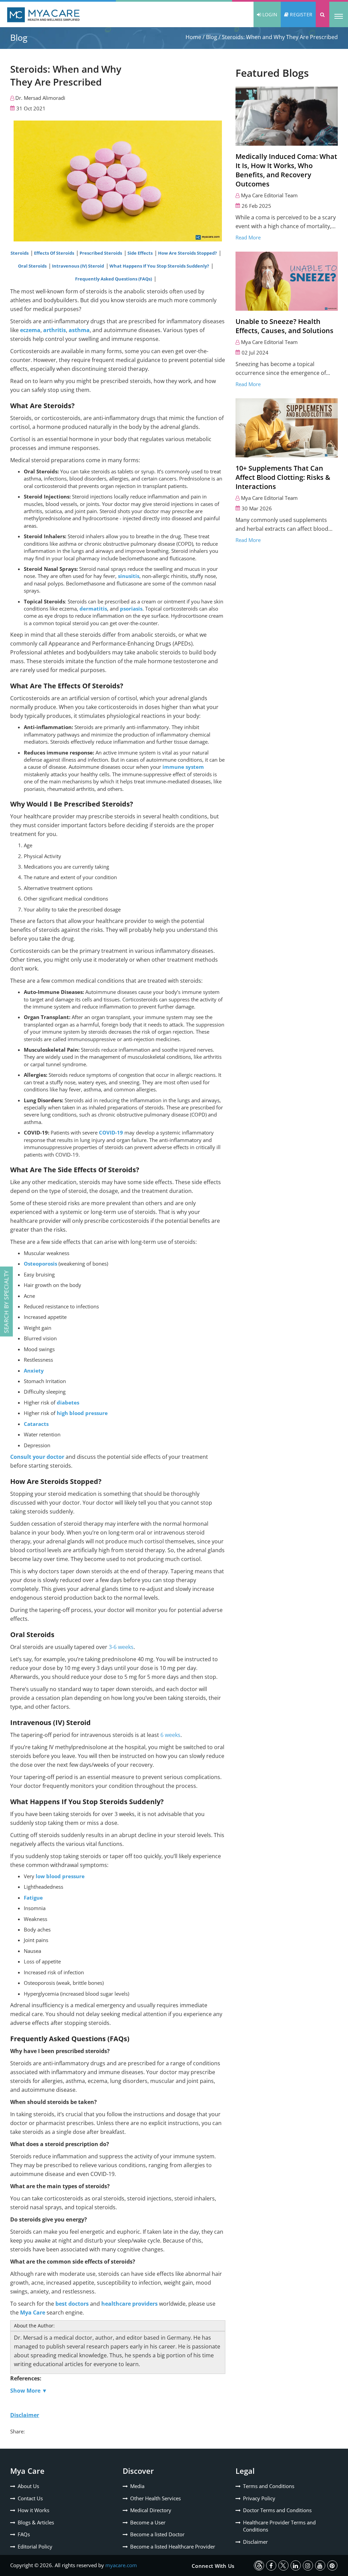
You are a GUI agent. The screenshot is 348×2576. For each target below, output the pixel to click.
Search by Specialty (6, 1302)
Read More (248, 237)
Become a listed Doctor (157, 2534)
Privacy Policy (259, 2498)
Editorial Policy (35, 2546)
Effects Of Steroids (55, 253)
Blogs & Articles (36, 2522)
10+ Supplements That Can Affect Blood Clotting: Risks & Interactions (283, 477)
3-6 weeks (121, 1647)
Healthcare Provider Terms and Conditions (279, 2526)
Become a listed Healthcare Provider (173, 2546)
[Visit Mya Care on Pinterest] (332, 2565)
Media (137, 2486)
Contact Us (30, 2498)
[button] (323, 14)
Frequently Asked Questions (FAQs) (114, 279)
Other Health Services (155, 2498)
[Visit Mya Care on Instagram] (308, 2565)
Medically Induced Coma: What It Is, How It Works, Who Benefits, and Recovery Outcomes (286, 170)
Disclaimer (255, 2542)
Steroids (20, 253)
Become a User (148, 2522)
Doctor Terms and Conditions (277, 2510)
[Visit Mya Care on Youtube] (320, 2565)
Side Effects (141, 253)
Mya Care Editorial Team (269, 195)
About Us (28, 2486)
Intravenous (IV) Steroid (79, 266)
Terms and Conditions (269, 2486)
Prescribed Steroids (101, 253)
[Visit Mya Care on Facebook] (271, 2565)
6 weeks (170, 1735)
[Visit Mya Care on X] (283, 2565)
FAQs (24, 2534)
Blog (212, 37)
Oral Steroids (33, 266)
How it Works (33, 2510)
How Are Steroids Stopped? (188, 253)
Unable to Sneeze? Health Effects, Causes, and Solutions (284, 326)
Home (193, 37)
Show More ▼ (29, 2391)
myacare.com (121, 2565)
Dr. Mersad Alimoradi (40, 98)
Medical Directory (151, 2510)
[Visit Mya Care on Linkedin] (296, 2565)
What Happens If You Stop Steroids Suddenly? (160, 266)
